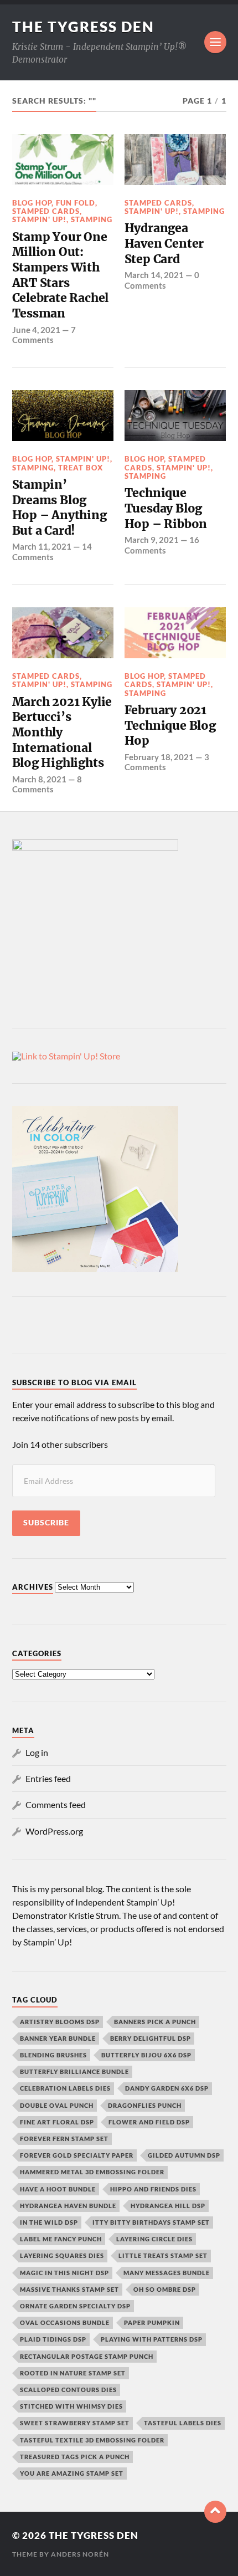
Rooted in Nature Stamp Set (73, 2373)
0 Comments (162, 280)
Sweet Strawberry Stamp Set (75, 2423)
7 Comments (44, 335)
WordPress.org (54, 1831)
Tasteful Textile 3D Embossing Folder (92, 2440)
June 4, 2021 (36, 330)
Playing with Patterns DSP (152, 2339)
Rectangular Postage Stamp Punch (87, 2356)
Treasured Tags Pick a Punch (75, 2457)
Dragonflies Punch (145, 2105)
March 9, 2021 (152, 540)
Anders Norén (80, 2554)
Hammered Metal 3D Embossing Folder (92, 2172)
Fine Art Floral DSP (57, 2122)
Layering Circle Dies (154, 2239)
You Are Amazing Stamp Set (72, 2473)
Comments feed (56, 1804)
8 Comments (47, 784)
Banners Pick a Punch (155, 2022)
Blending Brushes (53, 2055)
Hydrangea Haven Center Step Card (164, 243)
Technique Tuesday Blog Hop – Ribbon (166, 508)
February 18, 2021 (159, 757)
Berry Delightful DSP (151, 2038)
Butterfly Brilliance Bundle (74, 2071)
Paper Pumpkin (152, 2323)
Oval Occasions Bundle (65, 2323)
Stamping (92, 219)
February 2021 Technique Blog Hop (170, 725)
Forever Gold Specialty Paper (77, 2155)
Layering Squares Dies (62, 2255)
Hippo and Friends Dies (153, 2189)
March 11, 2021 (42, 546)
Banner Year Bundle (58, 2038)
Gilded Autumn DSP (184, 2155)
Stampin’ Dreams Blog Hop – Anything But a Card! (59, 508)
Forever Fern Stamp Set (64, 2139)
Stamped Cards (46, 211)
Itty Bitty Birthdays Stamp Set (151, 2222)
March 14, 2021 (154, 275)
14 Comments (52, 551)
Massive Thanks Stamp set (69, 2289)
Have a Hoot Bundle (58, 2189)
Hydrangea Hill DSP (168, 2206)
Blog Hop (32, 203)
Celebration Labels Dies (65, 2088)
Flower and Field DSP (149, 2122)
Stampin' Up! (39, 219)
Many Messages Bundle (167, 2273)
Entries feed (48, 1778)
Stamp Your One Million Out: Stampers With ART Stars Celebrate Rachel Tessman (61, 275)
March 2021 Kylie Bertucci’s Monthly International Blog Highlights (62, 733)
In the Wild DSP (49, 2222)
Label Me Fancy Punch (61, 2239)
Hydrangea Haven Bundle (68, 2206)
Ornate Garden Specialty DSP (75, 2306)
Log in (37, 1752)
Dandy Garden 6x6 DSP (167, 2088)
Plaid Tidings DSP (53, 2339)
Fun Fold (76, 203)
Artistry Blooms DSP (60, 2022)
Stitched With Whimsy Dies (71, 2406)
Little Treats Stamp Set (163, 2255)
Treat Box (81, 468)
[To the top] (215, 2512)
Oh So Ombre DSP (165, 2289)
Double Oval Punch (57, 2105)
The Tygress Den (83, 27)
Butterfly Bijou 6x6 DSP (146, 2055)
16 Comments (162, 545)
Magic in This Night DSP (64, 2273)
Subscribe (46, 1523)
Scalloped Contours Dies (68, 2390)
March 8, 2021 (39, 779)
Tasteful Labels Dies (183, 2423)
